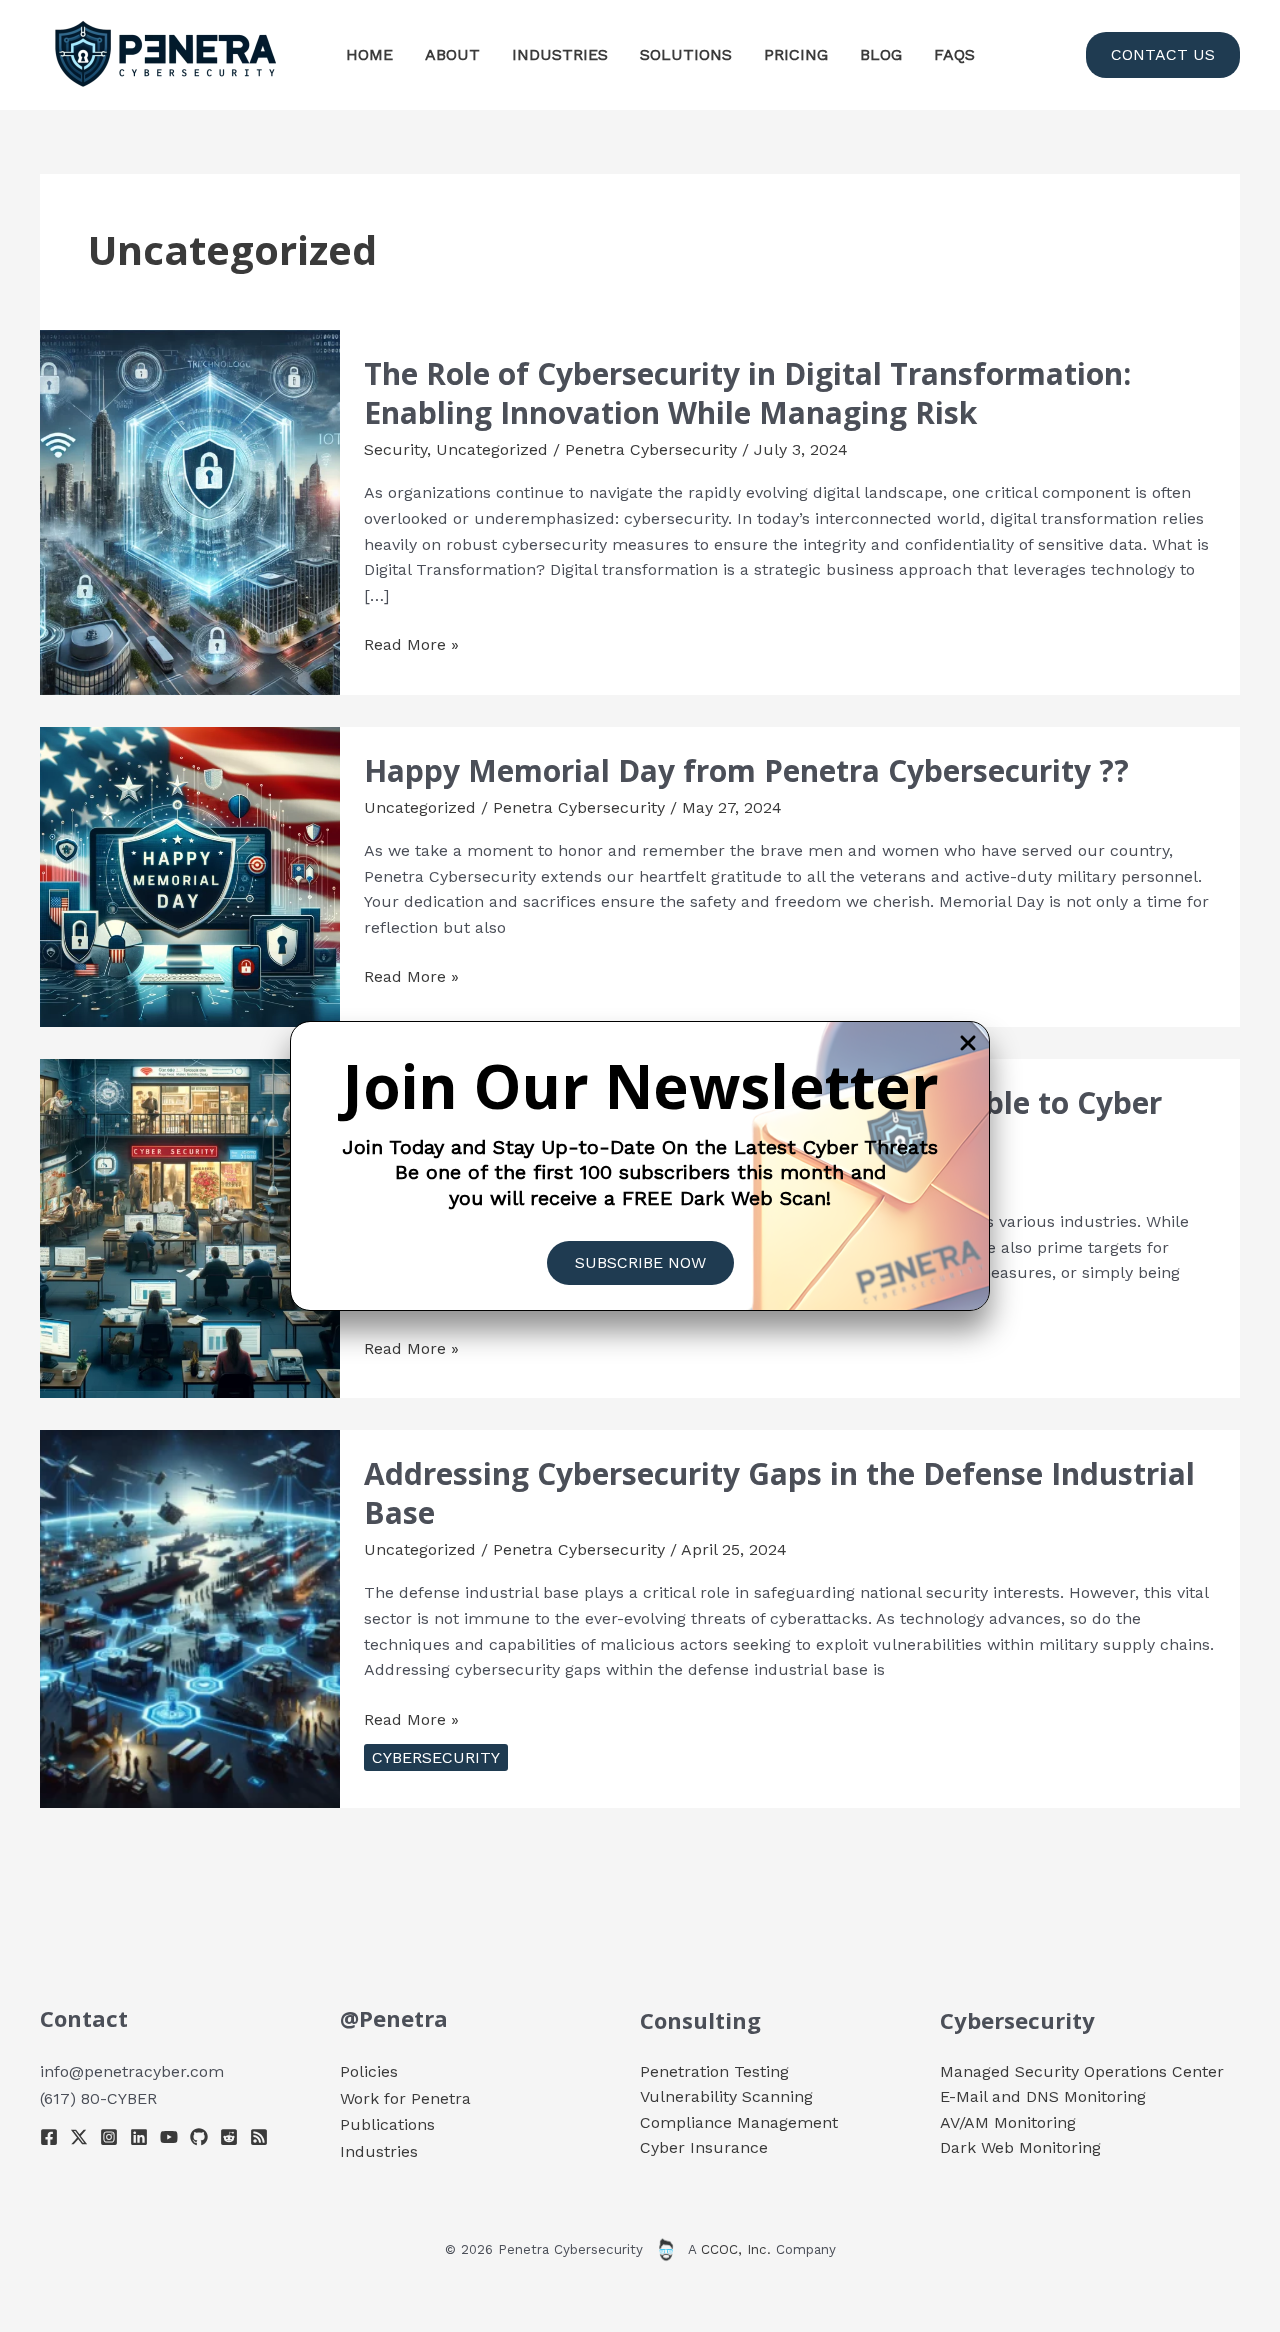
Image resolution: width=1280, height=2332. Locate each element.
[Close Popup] (968, 1044)
